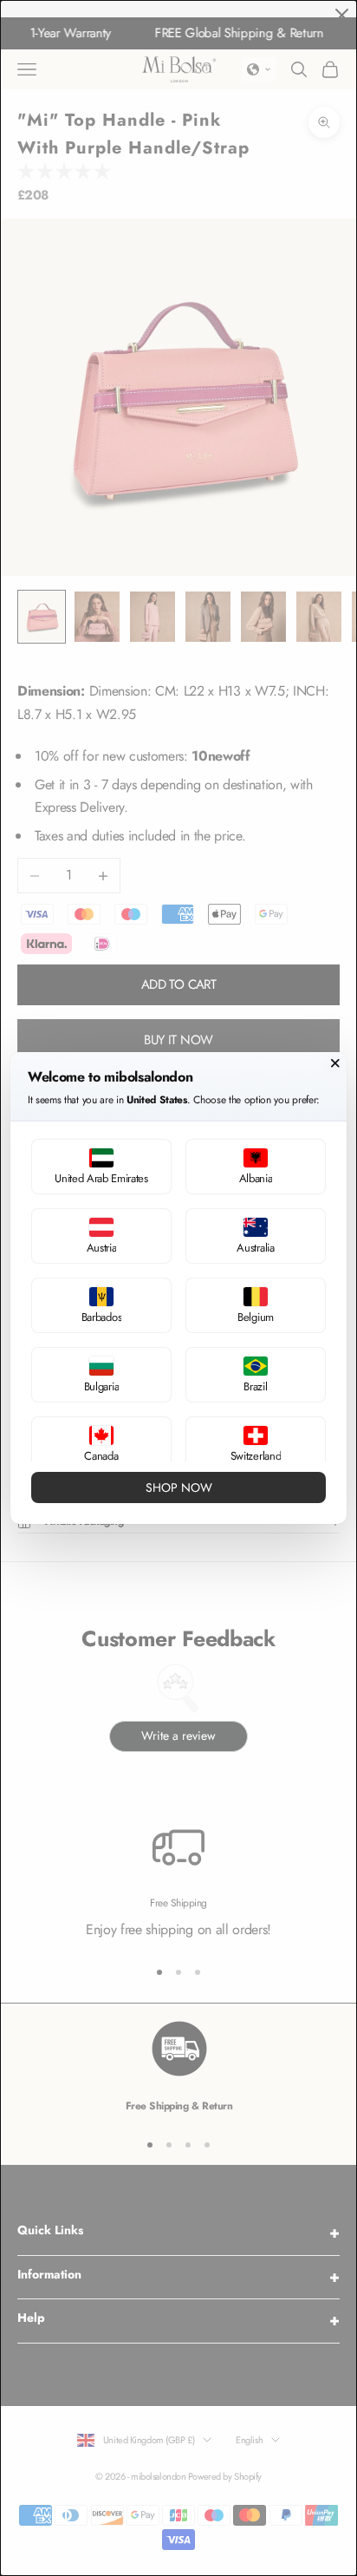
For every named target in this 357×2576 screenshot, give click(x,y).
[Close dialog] (335, 1063)
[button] (101, 1167)
